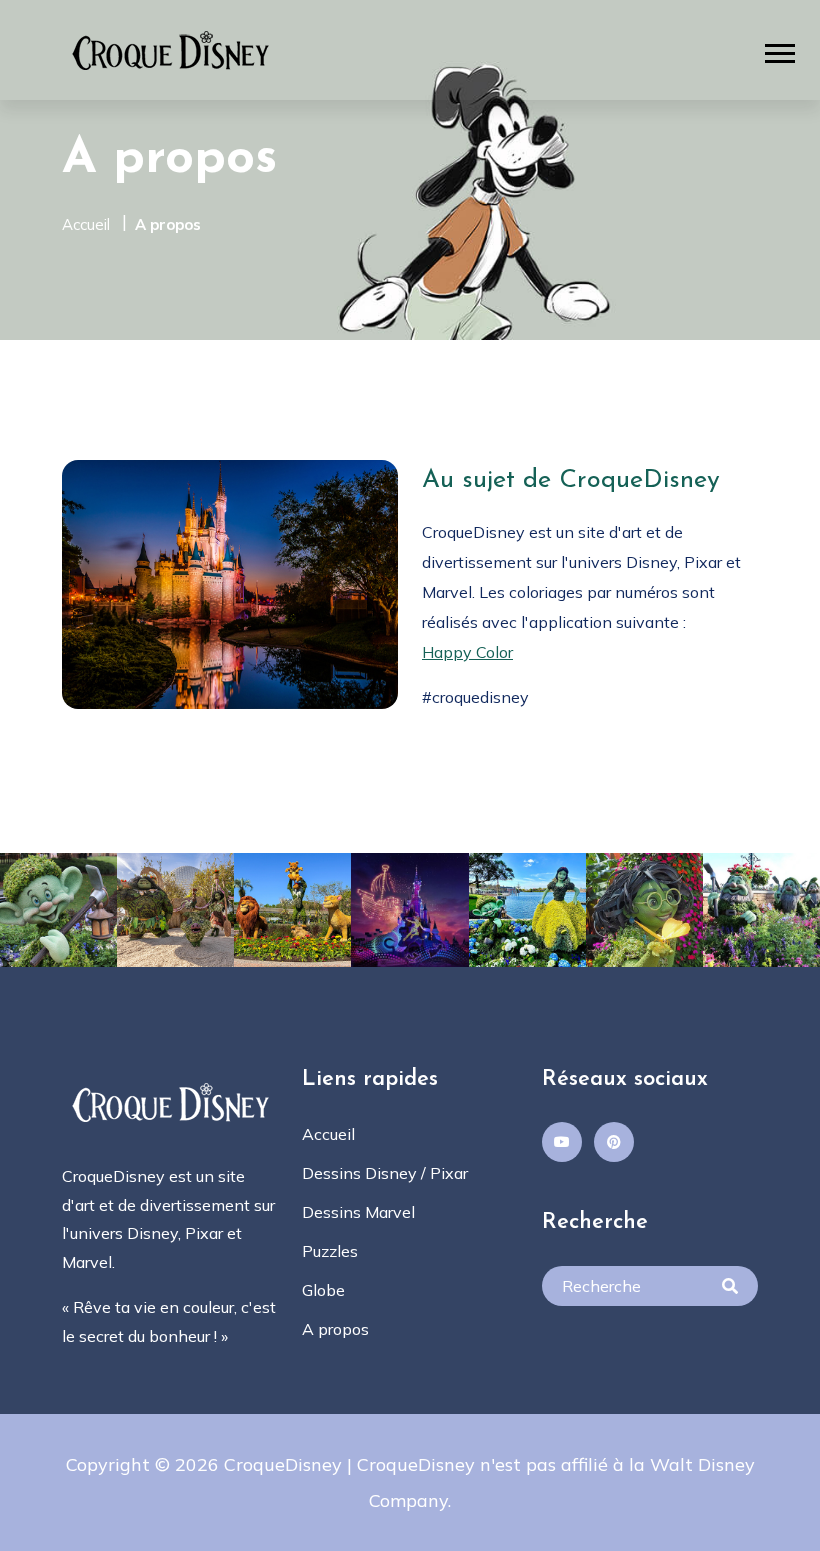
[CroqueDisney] (172, 48)
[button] (780, 53)
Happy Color (467, 652)
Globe (323, 1290)
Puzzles (330, 1251)
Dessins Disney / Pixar (385, 1173)
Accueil (86, 224)
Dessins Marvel (358, 1212)
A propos (168, 224)
